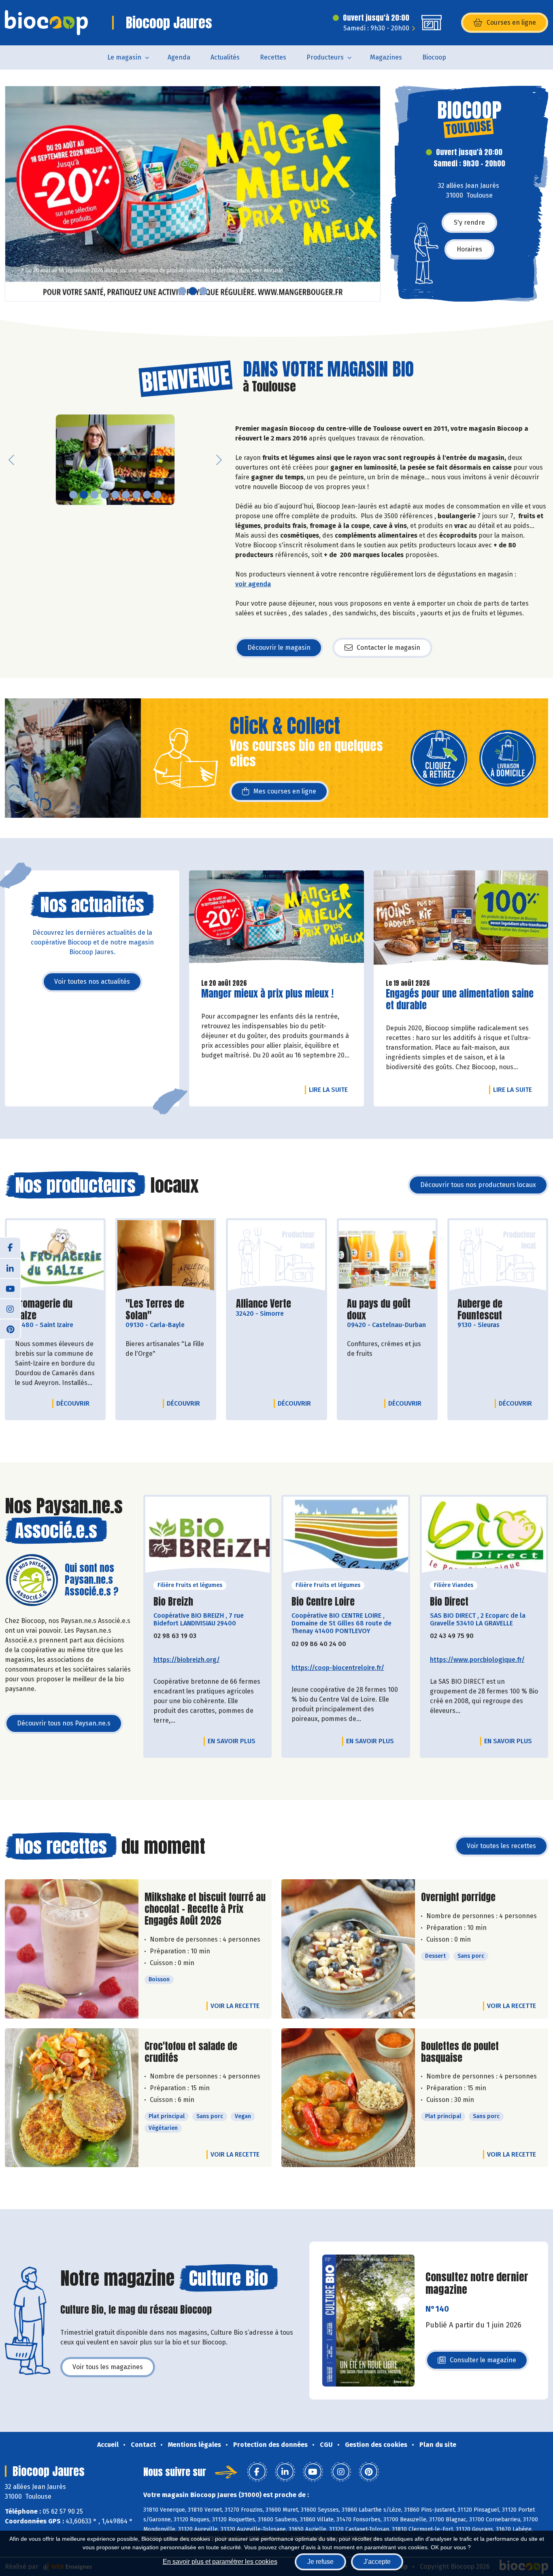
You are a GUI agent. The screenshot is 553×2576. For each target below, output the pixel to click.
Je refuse (320, 2562)
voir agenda (253, 584)
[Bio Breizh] (208, 1538)
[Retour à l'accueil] (46, 23)
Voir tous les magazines (108, 2367)
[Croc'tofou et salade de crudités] (72, 2098)
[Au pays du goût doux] (387, 1256)
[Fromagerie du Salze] (55, 1256)
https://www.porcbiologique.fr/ (477, 1660)
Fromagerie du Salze (55, 1310)
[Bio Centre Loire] (346, 1538)
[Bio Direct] (484, 1538)
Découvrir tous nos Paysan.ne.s (64, 1723)
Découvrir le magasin (279, 648)
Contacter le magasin (388, 648)
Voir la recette (235, 2006)
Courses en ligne (511, 22)
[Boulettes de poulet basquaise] (348, 2098)
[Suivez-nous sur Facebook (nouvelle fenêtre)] (10, 1248)
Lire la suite (330, 1089)
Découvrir (75, 1403)
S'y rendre (469, 222)
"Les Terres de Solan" (166, 1310)
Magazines (386, 57)
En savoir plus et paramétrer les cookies (220, 2562)
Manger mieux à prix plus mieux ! (267, 994)
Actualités (225, 57)
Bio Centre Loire (323, 1602)
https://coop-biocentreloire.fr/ (338, 1668)
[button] (11, 194)
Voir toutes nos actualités (92, 982)
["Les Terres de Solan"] (166, 1256)
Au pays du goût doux (387, 1310)
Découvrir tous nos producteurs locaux (478, 1185)
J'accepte (377, 2562)
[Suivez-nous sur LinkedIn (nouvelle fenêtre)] (10, 1268)
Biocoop (434, 57)
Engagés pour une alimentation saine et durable (460, 1000)
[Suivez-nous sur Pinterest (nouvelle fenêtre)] (10, 1329)
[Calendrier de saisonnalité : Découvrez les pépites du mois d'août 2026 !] (193, 194)
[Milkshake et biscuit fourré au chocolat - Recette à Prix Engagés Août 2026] (72, 1949)
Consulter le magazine (483, 2362)
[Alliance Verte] (276, 1256)
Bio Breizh (173, 1602)
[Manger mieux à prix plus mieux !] (276, 921)
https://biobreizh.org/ (187, 1660)
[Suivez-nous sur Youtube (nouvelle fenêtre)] (10, 1288)
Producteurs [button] (325, 57)
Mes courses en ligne (285, 791)
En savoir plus (232, 1741)
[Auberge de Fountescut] (498, 1256)
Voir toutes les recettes (501, 1846)
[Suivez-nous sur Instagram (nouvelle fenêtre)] (10, 1308)
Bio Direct (449, 1602)
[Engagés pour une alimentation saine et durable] (461, 921)
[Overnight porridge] (348, 1949)
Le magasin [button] (124, 57)
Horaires (469, 249)
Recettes (273, 57)
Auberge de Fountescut (498, 1310)
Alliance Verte (264, 1304)
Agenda (179, 57)
